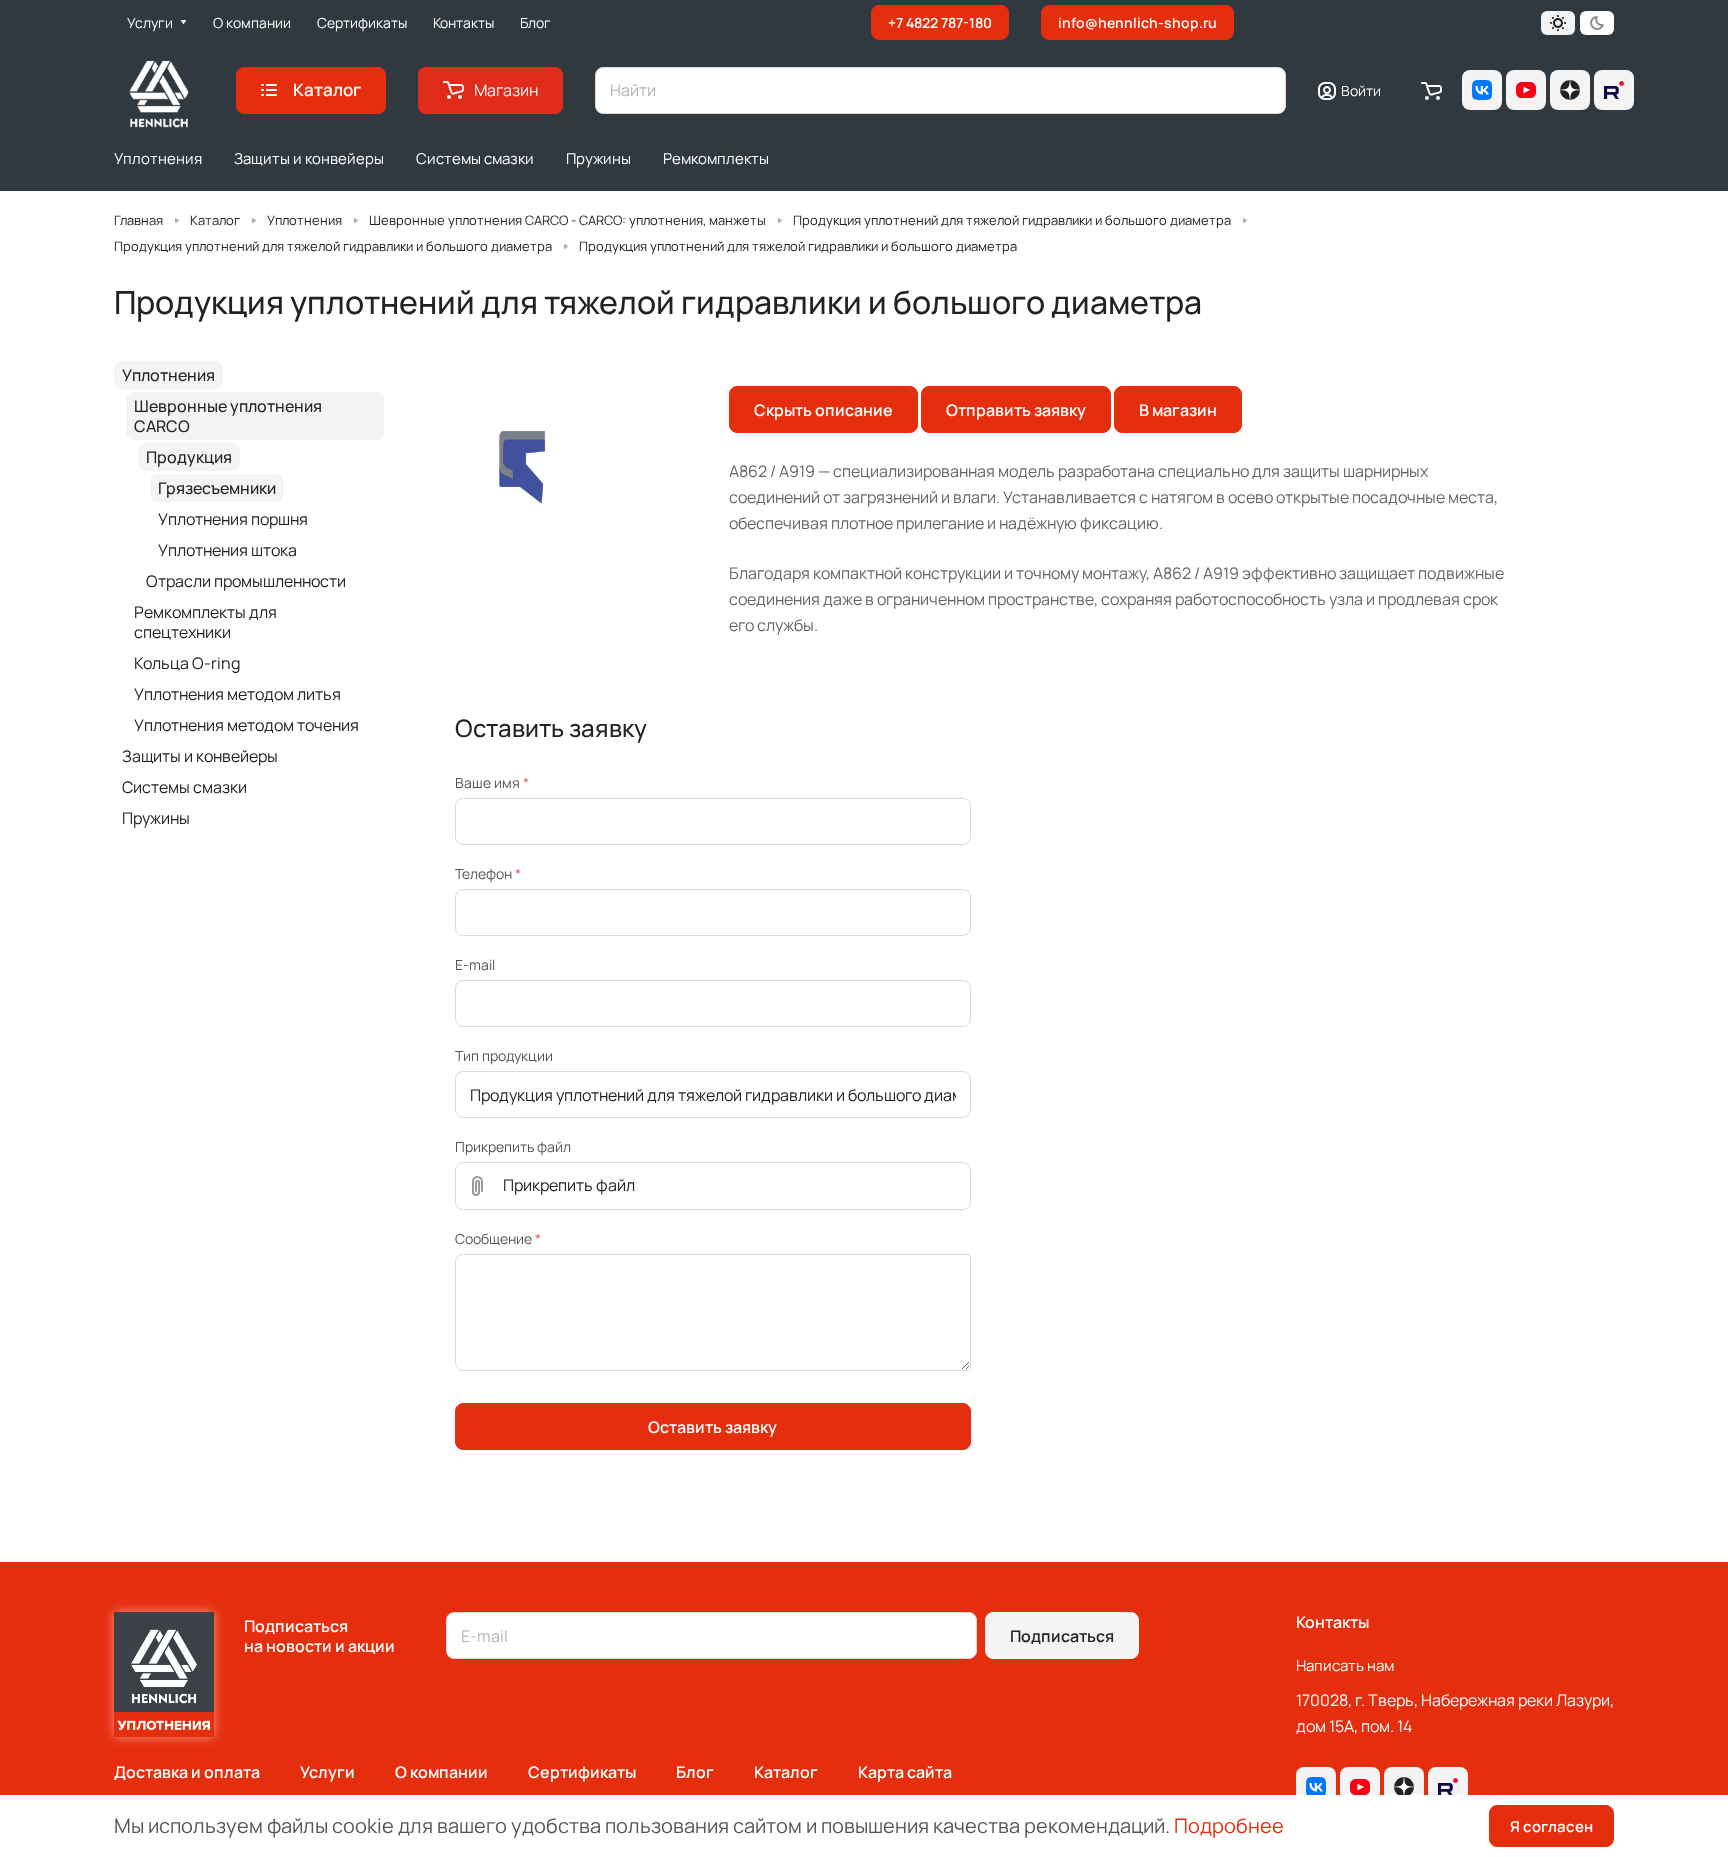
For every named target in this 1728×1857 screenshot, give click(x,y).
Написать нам (1345, 1665)
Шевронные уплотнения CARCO (228, 416)
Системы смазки (184, 787)
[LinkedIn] (1614, 90)
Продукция (189, 457)
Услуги (327, 1772)
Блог (695, 1772)
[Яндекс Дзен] (1570, 90)
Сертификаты (582, 1772)
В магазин (1178, 410)
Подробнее (1229, 1825)
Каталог (786, 1772)
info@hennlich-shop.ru (1137, 22)
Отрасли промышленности (246, 581)
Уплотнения (168, 375)
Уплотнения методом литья (237, 694)
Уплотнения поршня (233, 519)
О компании (441, 1772)
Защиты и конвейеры (200, 756)
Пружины (156, 818)
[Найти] (1261, 90)
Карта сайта (905, 1772)
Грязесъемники (217, 488)
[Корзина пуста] (1431, 90)
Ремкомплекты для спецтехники (205, 622)
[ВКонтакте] (1482, 90)
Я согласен (1551, 1826)
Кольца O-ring (187, 663)
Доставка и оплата (187, 1772)
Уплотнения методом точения (246, 725)
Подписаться (1062, 1636)
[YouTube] (1526, 90)
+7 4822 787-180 (940, 22)
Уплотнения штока (227, 550)
